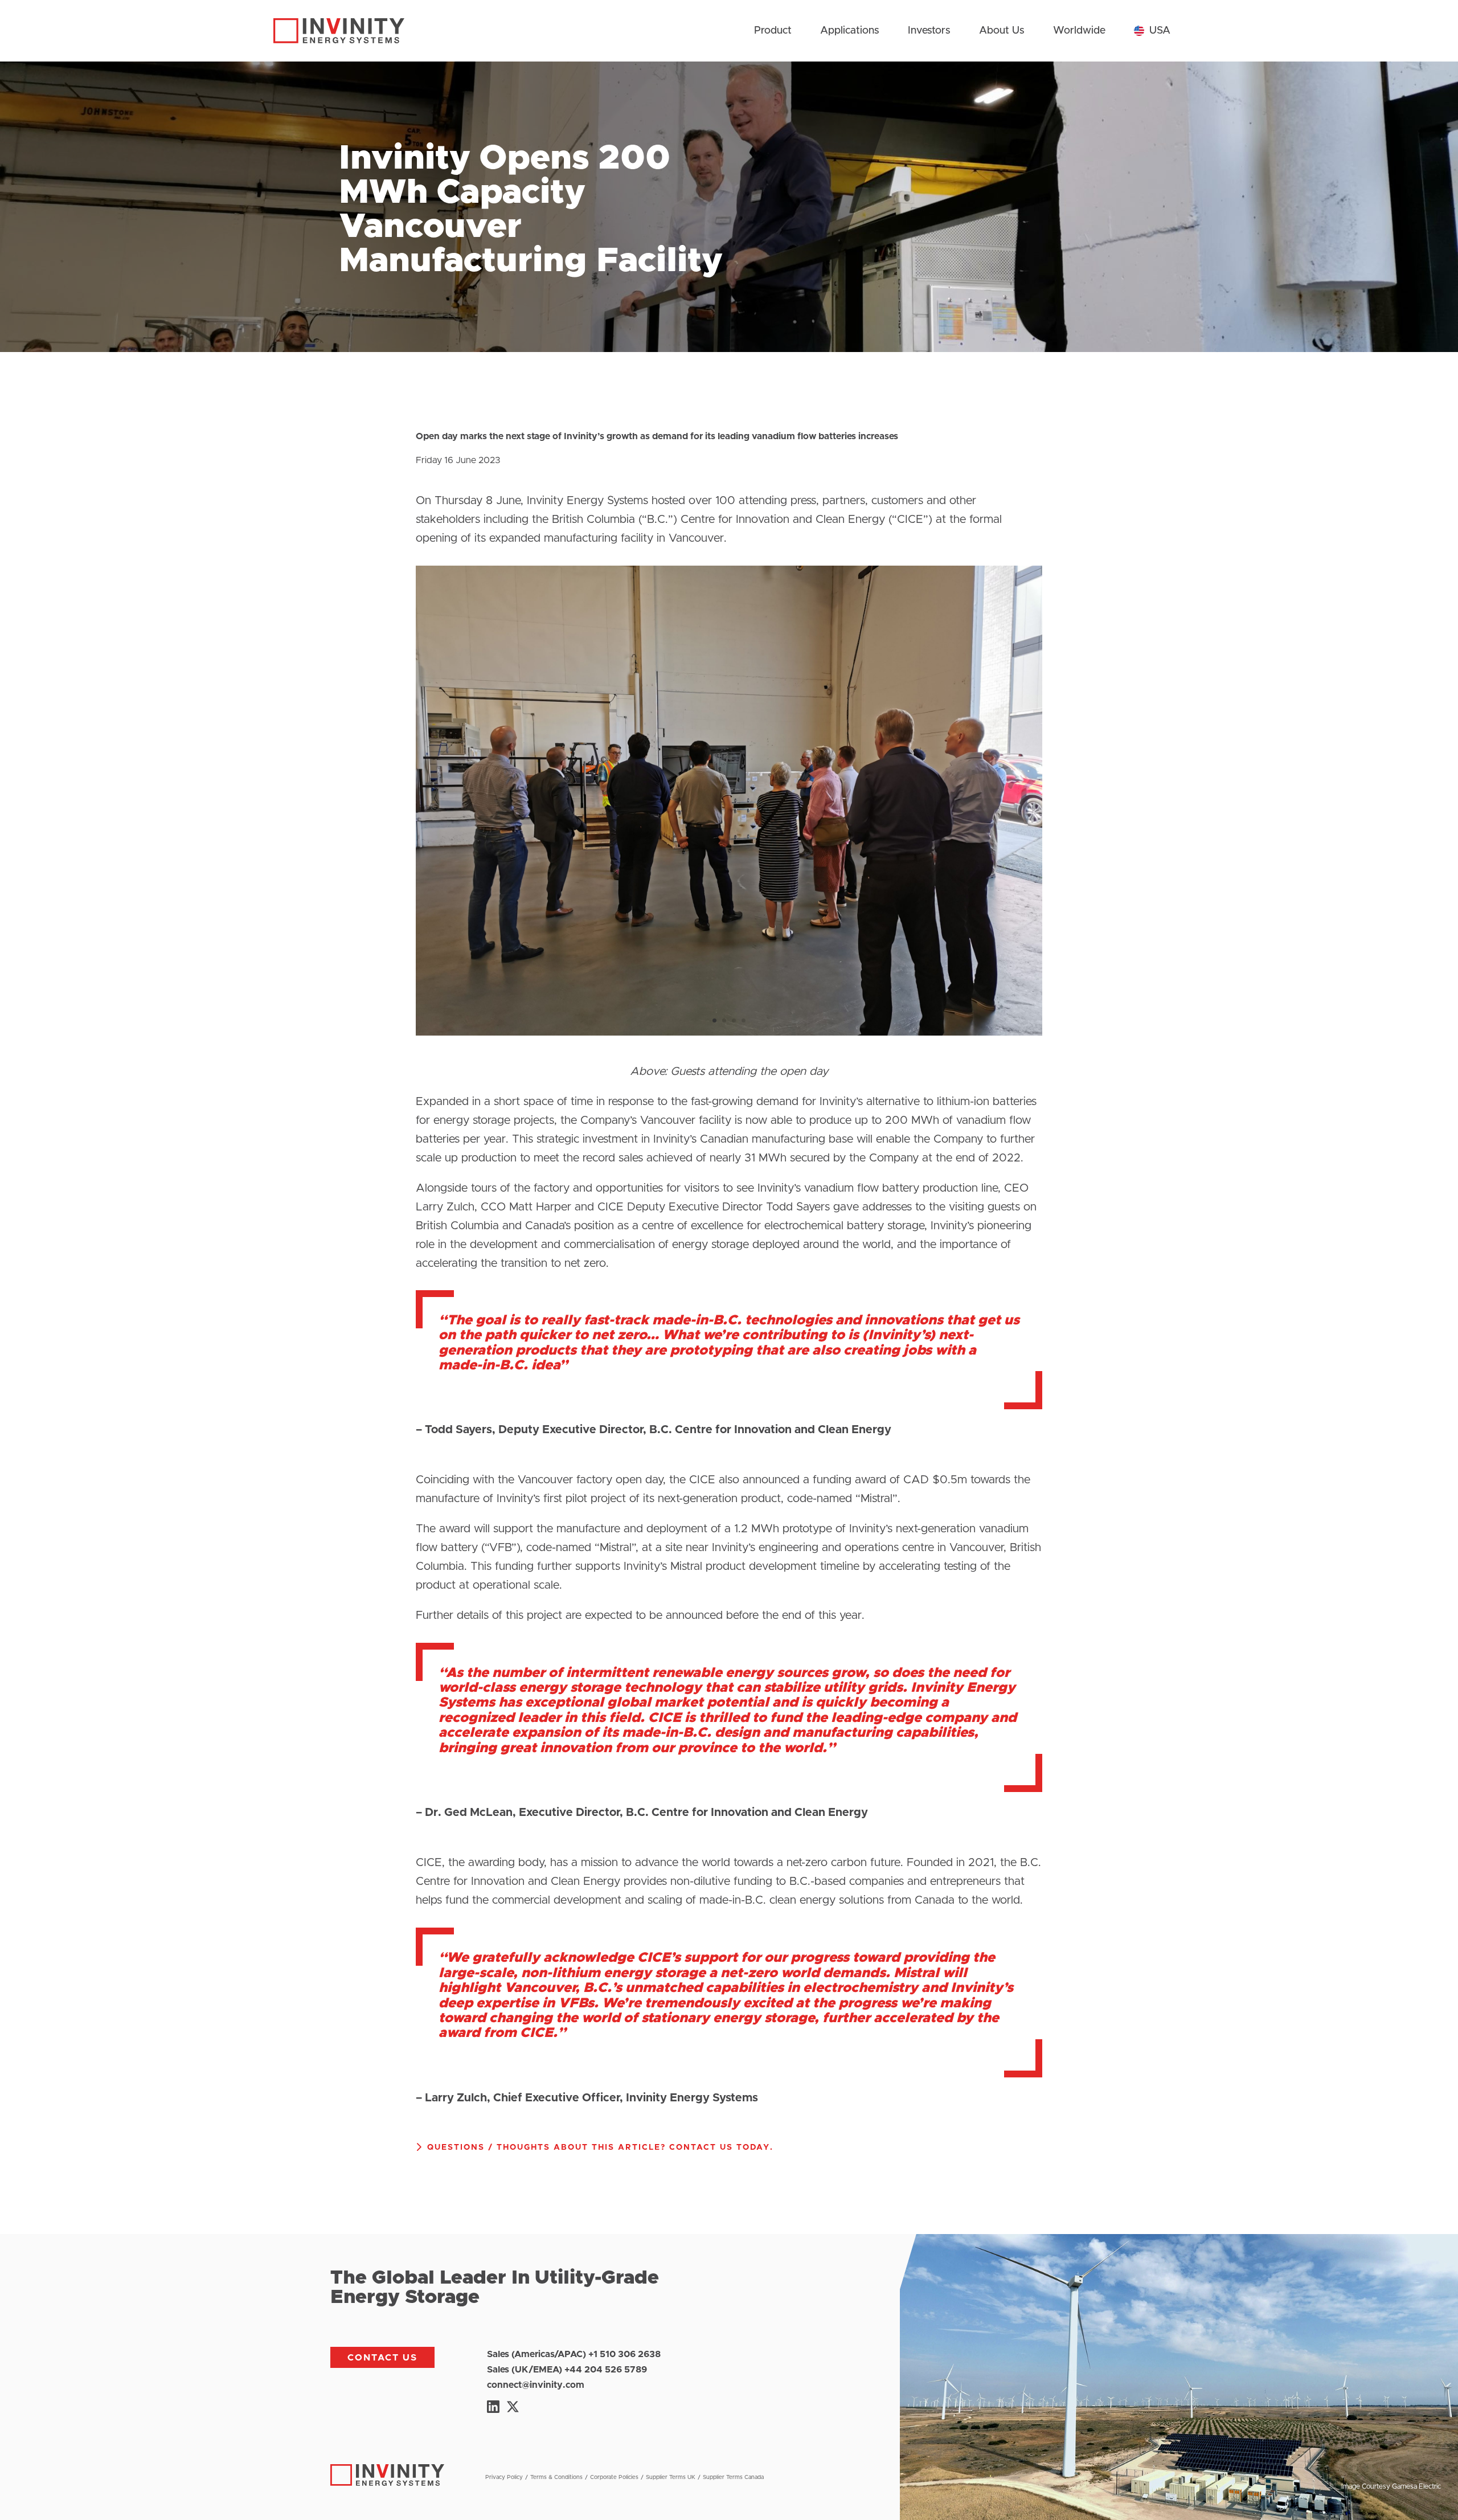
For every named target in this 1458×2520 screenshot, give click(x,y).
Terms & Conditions (556, 2477)
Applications (850, 31)
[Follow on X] (513, 2407)
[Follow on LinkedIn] (493, 2407)
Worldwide (1079, 31)
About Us (1002, 31)
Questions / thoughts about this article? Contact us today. (600, 2147)
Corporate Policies (614, 2477)
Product (773, 31)
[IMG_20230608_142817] (729, 1042)
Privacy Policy (504, 2477)
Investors (929, 31)
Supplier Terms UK (671, 2477)
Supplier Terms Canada (733, 2477)
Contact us (382, 2358)
